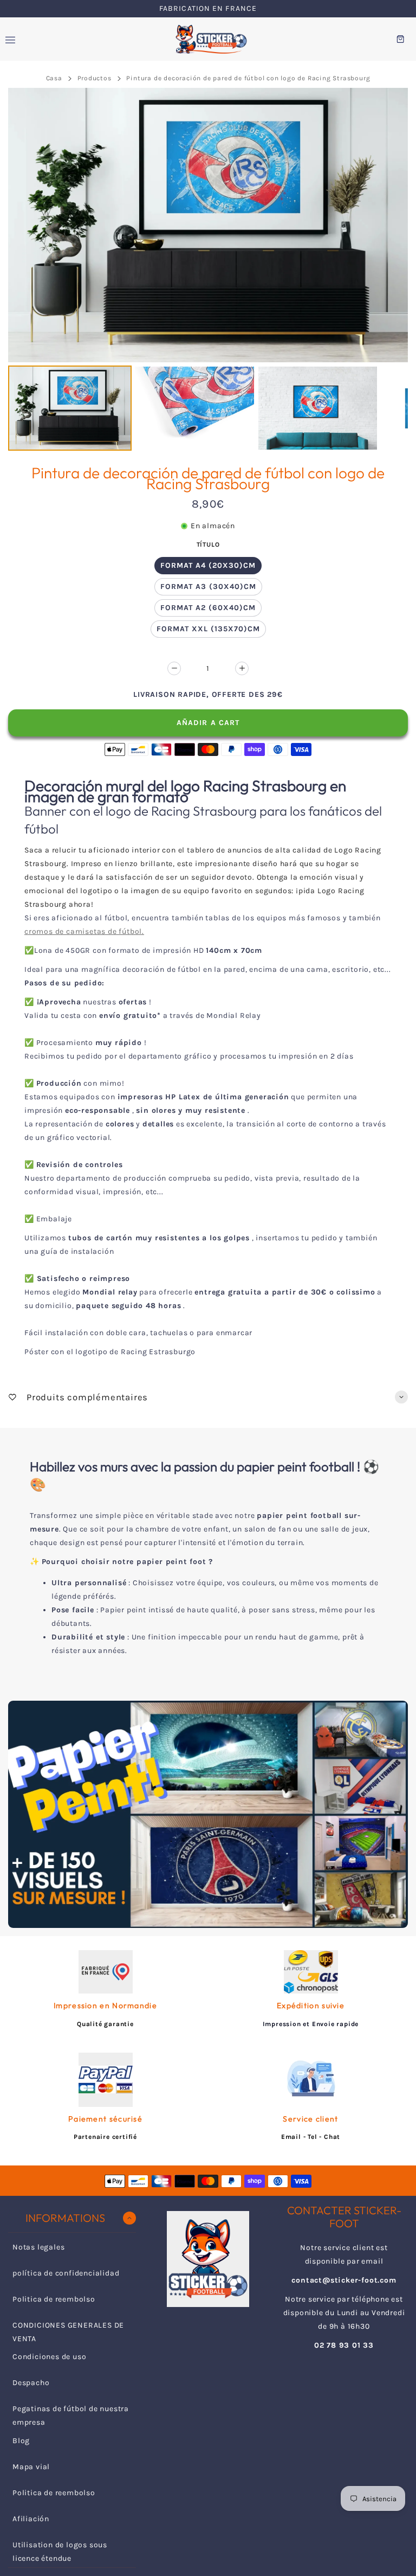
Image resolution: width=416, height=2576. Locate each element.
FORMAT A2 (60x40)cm (208, 608)
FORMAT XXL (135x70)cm (208, 629)
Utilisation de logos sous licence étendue (60, 2552)
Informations (65, 2218)
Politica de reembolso (54, 2299)
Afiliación (31, 2519)
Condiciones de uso (49, 2357)
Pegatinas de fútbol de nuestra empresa (71, 2415)
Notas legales (38, 2247)
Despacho (31, 2383)
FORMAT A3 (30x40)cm (208, 587)
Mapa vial (31, 2467)
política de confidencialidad (66, 2273)
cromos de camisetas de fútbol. (84, 931)
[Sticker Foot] (208, 39)
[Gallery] (208, 271)
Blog (21, 2441)
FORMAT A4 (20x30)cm (208, 565)
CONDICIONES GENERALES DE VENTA (68, 2332)
